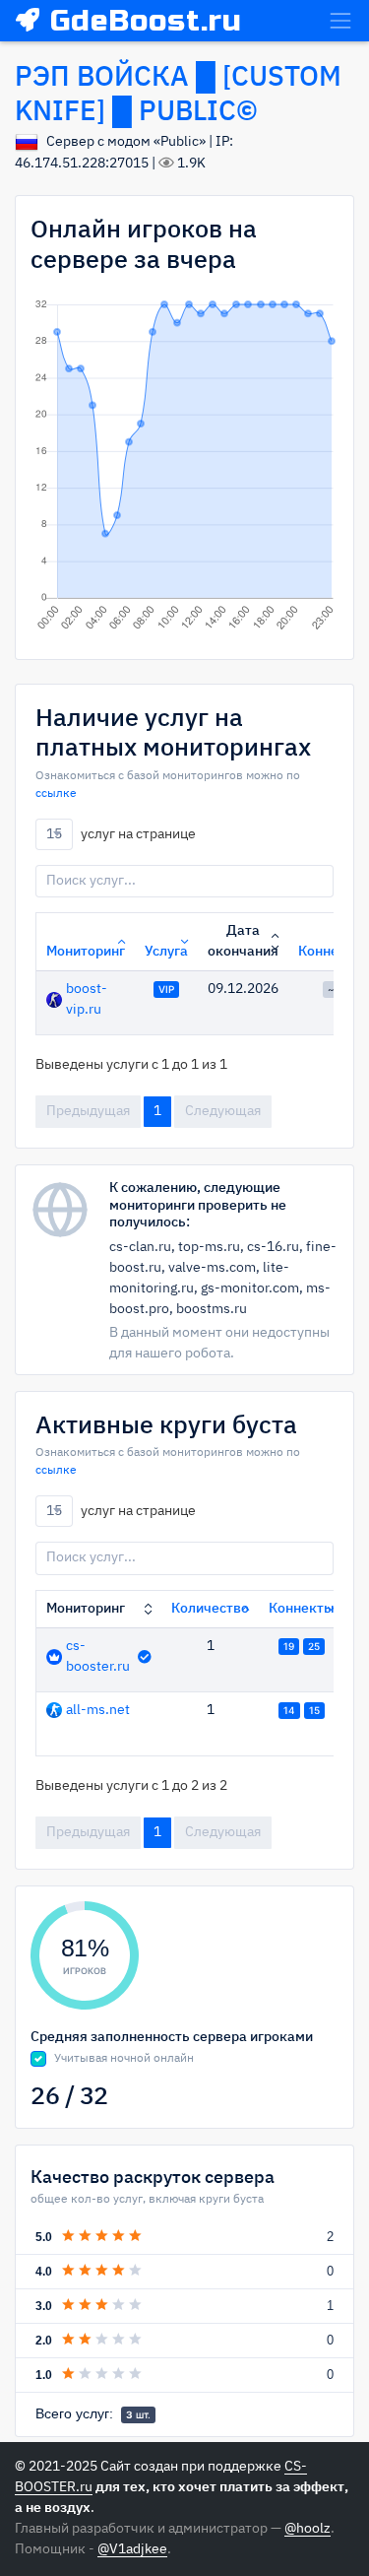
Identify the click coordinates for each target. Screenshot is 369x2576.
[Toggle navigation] (340, 21)
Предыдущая (88, 1111)
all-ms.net (98, 1710)
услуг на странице (121, 833)
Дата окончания (243, 941)
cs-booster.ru (98, 1656)
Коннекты (302, 1609)
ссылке (56, 794)
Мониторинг (86, 952)
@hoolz (307, 2529)
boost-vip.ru (87, 999)
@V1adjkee (132, 2549)
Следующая (223, 1111)
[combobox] (54, 834)
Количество (210, 1609)
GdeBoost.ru (146, 21)
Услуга (166, 952)
